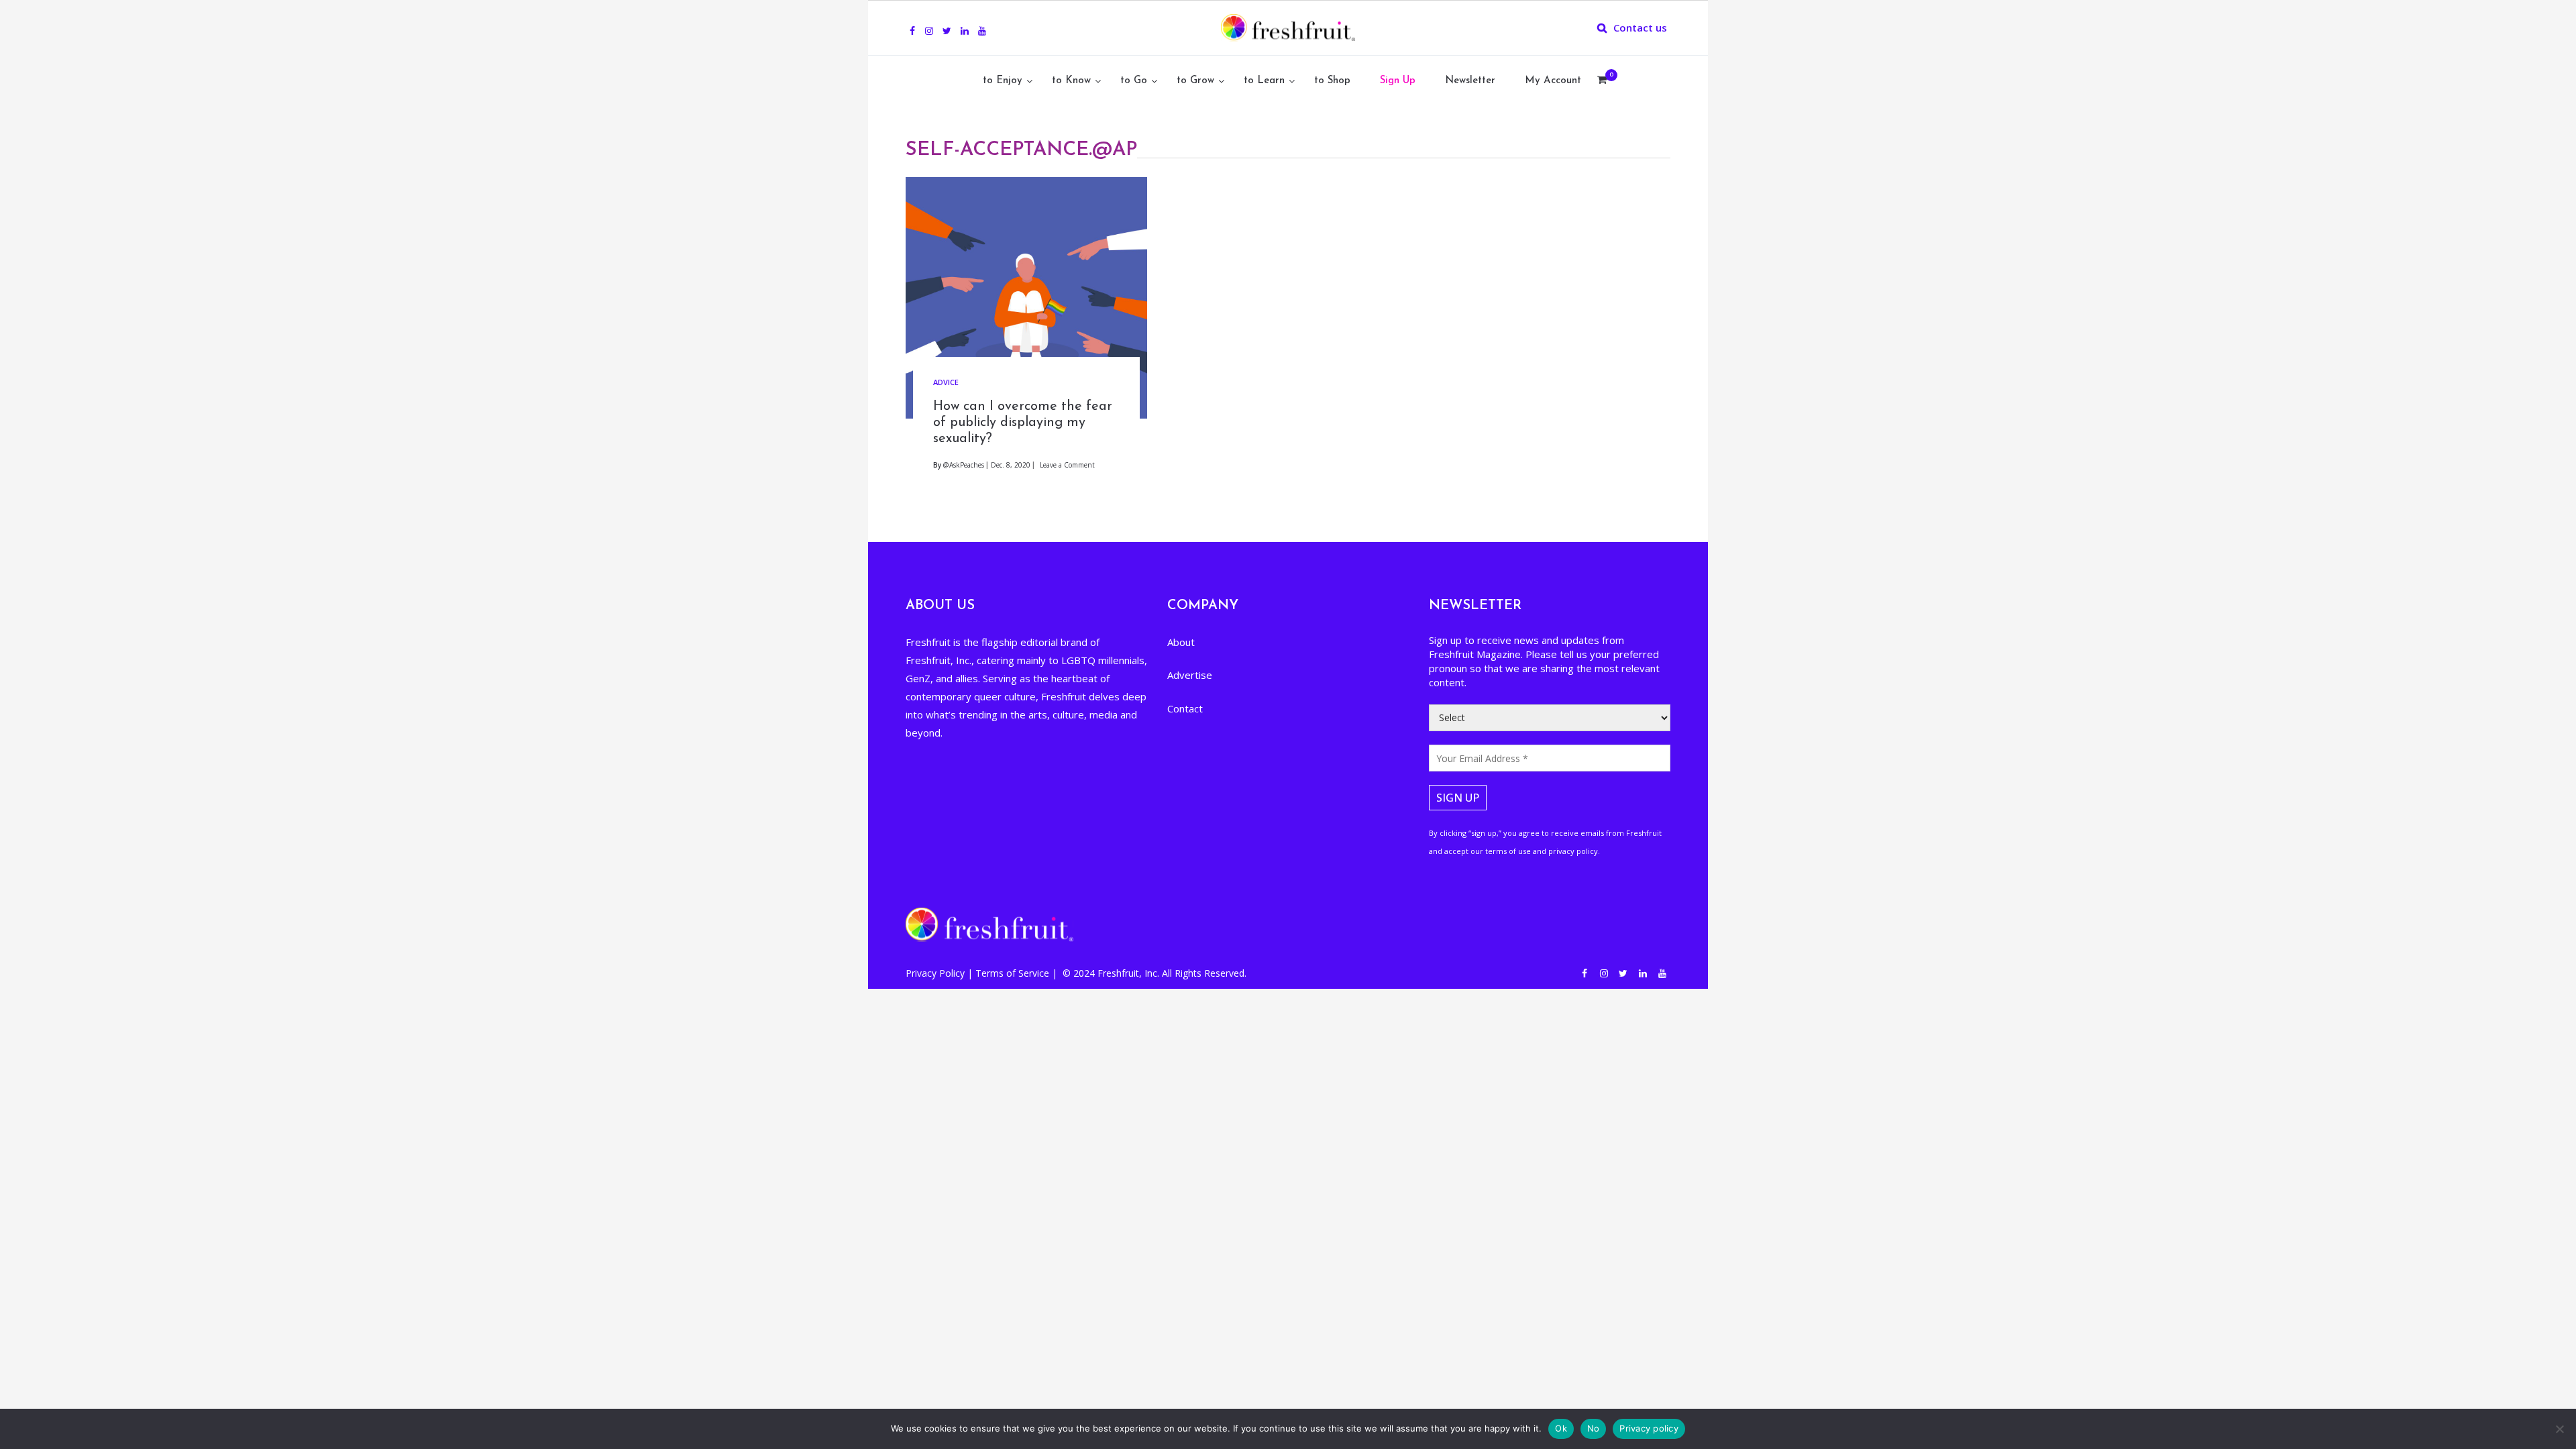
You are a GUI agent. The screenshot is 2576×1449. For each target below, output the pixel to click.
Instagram (929, 23)
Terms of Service (1014, 973)
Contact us (1640, 28)
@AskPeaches (964, 465)
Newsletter (1470, 81)
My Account (1553, 81)
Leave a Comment (1067, 465)
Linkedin (965, 23)
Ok (1561, 1428)
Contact (1185, 708)
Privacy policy (1649, 1428)
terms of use (1508, 851)
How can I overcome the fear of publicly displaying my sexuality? (1023, 423)
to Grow (1195, 81)
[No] (2559, 1429)
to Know (1071, 81)
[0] (1602, 81)
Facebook (912, 23)
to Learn (1264, 81)
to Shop (1332, 81)
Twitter (947, 23)
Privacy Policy (936, 973)
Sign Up (1398, 81)
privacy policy (1573, 851)
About (1181, 642)
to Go (1134, 81)
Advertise (1190, 675)
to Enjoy (1003, 81)
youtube (982, 23)
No (1594, 1428)
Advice (946, 382)
